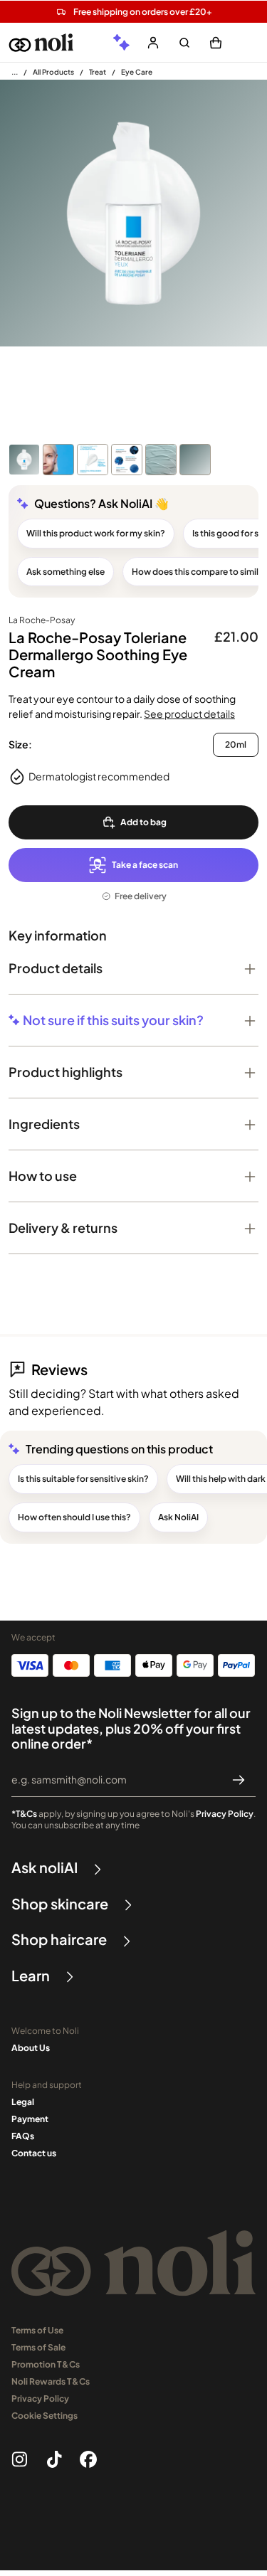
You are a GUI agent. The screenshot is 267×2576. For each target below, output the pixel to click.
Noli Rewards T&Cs (51, 2381)
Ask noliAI (44, 1867)
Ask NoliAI (178, 1517)
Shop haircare (59, 1939)
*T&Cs (24, 1814)
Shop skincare (60, 1904)
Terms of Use (37, 2330)
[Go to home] (41, 43)
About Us (31, 2048)
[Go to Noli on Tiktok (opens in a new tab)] (54, 2459)
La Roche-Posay (42, 620)
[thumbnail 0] (24, 460)
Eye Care (137, 72)
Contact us (34, 2153)
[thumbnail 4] (161, 460)
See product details (189, 714)
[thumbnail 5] (195, 460)
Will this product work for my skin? (96, 533)
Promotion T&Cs (46, 2364)
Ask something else (66, 572)
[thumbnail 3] (127, 460)
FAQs (23, 2136)
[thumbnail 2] (93, 460)
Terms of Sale (38, 2347)
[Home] (15, 72)
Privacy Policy (225, 1814)
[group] (122, 43)
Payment (30, 2119)
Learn (31, 1976)
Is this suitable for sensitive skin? (83, 1479)
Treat (98, 72)
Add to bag (143, 822)
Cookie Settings (44, 2416)
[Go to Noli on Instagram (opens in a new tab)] (20, 2459)
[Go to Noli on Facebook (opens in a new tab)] (88, 2459)
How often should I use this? (74, 1517)
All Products (53, 72)
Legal (23, 2102)
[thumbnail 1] (58, 460)
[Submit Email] (239, 1780)
